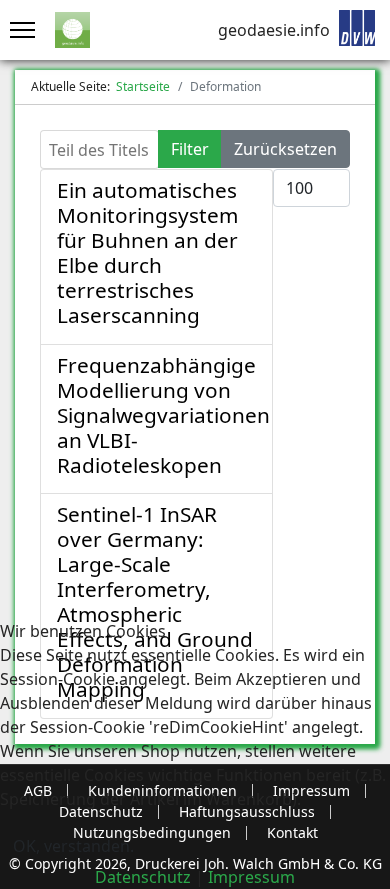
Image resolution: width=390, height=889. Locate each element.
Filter (190, 149)
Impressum (251, 877)
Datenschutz (143, 877)
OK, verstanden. (73, 846)
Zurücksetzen (285, 149)
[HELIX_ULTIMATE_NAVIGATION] (17, 30)
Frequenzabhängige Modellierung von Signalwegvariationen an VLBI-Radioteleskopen (163, 415)
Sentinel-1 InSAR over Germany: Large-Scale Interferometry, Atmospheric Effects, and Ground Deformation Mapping (155, 601)
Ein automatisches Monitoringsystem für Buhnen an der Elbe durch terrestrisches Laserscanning (147, 252)
